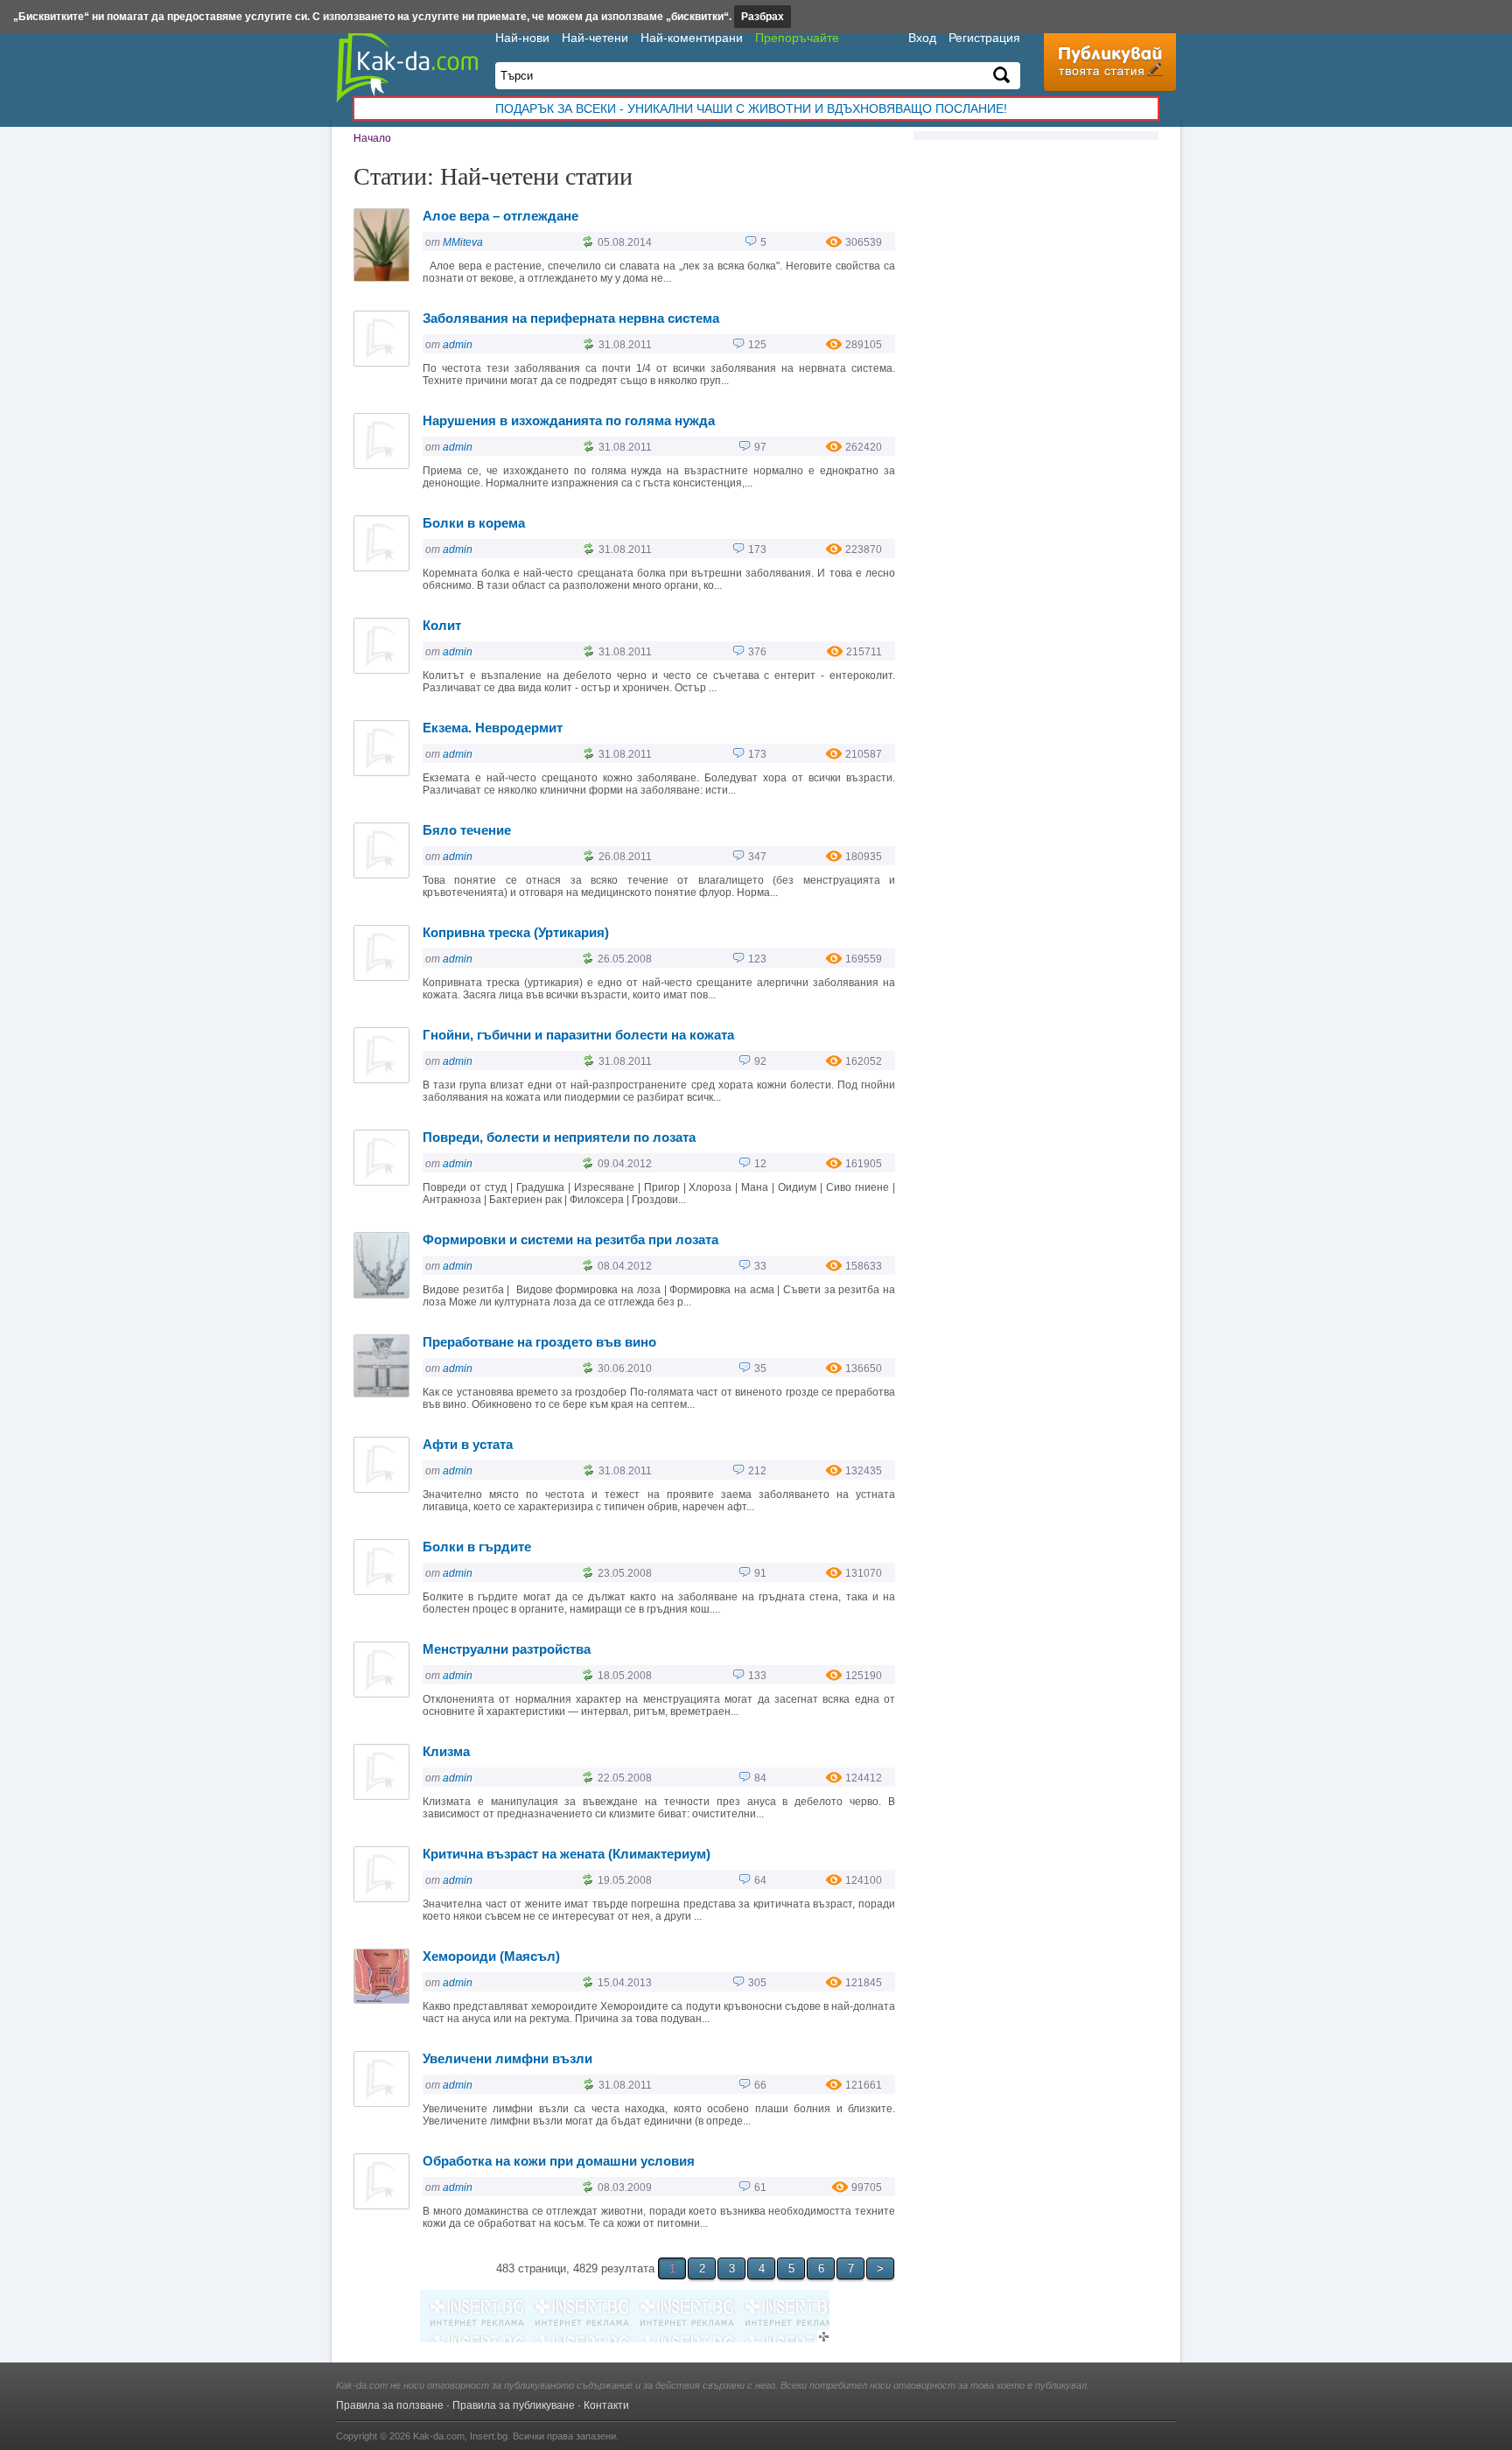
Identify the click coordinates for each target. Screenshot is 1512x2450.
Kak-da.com (439, 2436)
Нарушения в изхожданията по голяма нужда (569, 420)
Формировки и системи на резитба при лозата (570, 1239)
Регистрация (984, 38)
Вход (922, 38)
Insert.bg (489, 2436)
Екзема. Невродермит (493, 728)
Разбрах (763, 17)
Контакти (606, 2405)
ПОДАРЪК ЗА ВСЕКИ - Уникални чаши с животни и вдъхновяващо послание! (751, 108)
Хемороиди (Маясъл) (491, 1956)
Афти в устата (468, 1444)
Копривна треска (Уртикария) (516, 932)
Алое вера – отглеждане (500, 216)
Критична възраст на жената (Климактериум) (567, 1854)
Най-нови (522, 38)
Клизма (446, 1751)
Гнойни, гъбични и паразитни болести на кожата (578, 1035)
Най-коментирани (692, 38)
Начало (372, 138)
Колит (442, 625)
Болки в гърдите (477, 1547)
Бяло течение (467, 830)
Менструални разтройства (507, 1649)
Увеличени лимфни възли (507, 2058)
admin (458, 345)
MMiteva (463, 242)
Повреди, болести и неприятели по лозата (559, 1137)
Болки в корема (474, 523)
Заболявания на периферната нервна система (571, 318)
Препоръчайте (797, 38)
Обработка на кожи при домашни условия (559, 2161)
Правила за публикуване (514, 2405)
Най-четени (595, 38)
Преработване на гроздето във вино (539, 1342)
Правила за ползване (390, 2405)
